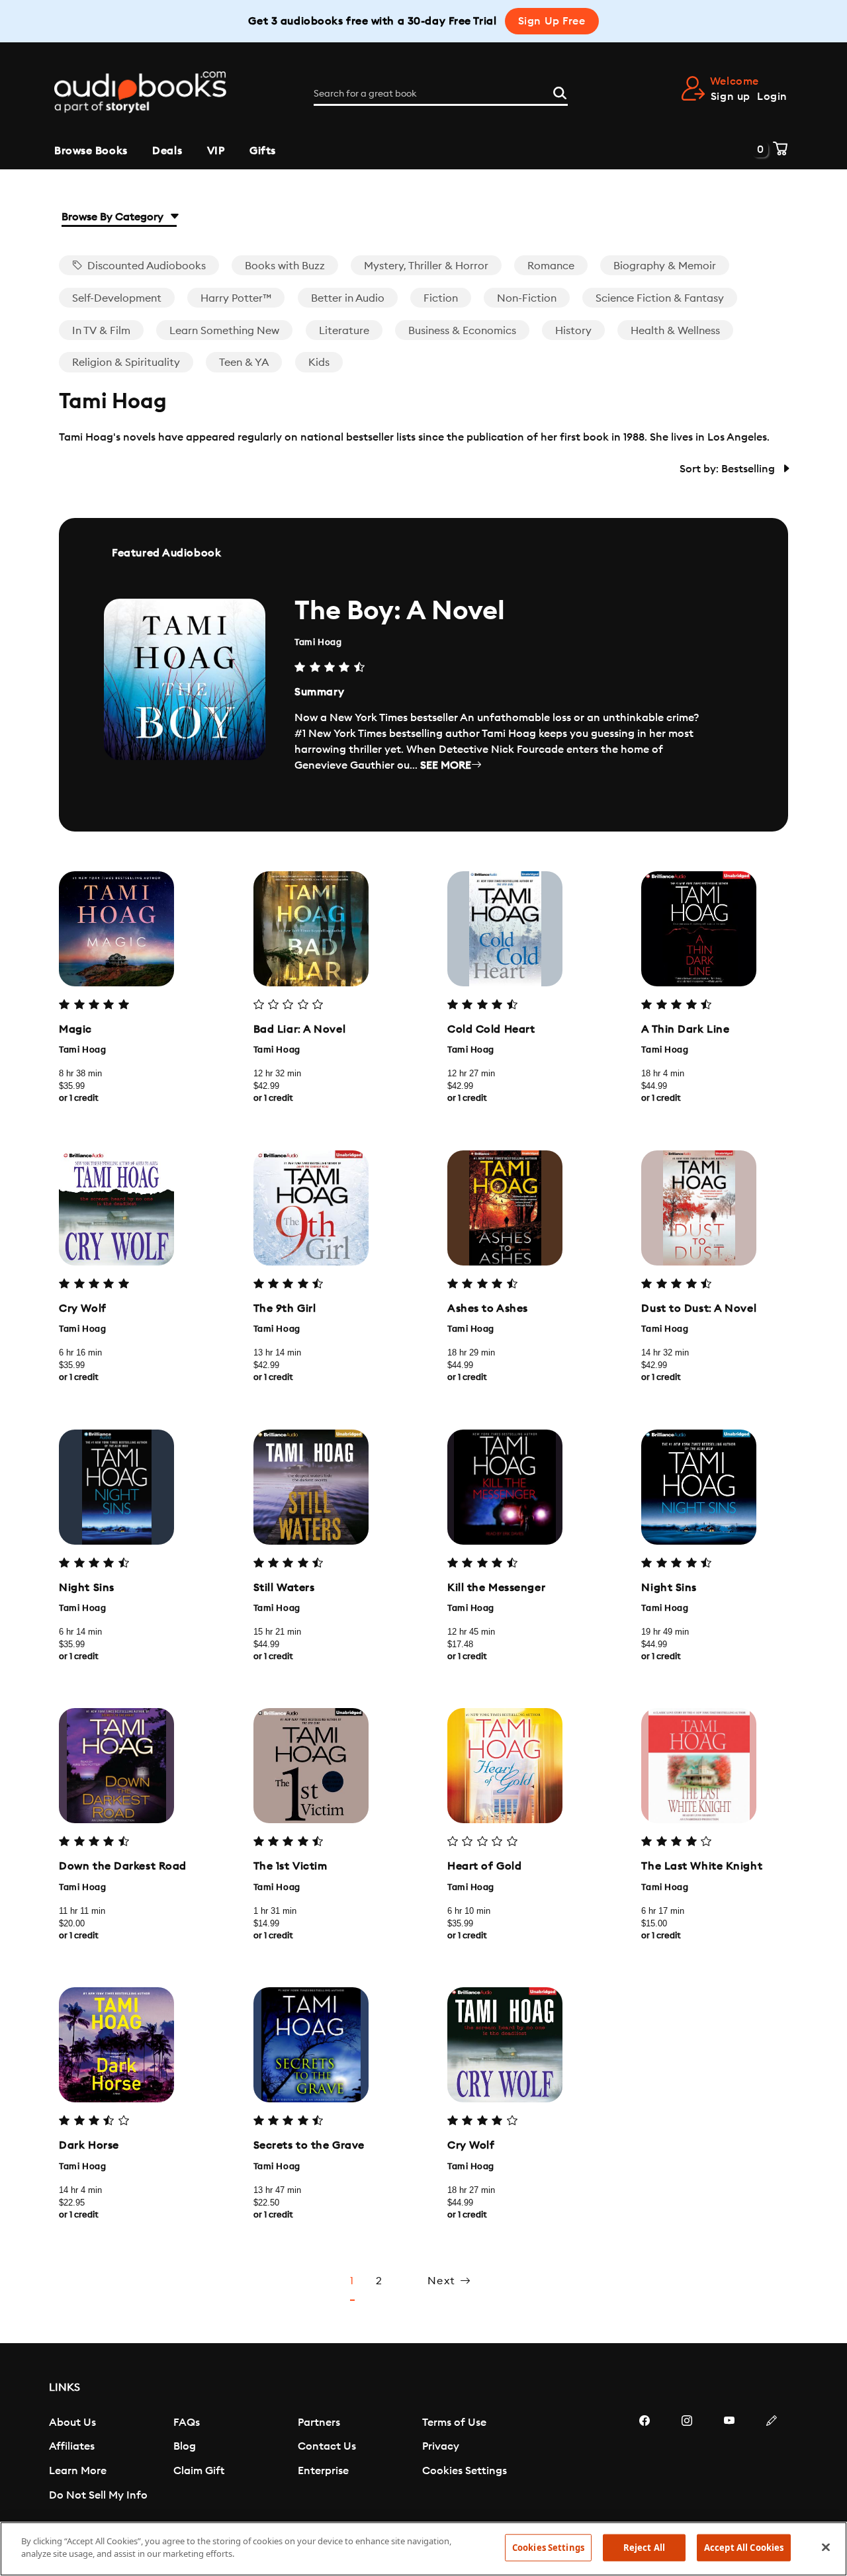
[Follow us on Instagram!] (687, 2460)
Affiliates (72, 2446)
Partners (319, 2423)
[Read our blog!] (772, 2460)
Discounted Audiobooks (145, 266)
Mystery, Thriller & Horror (426, 266)
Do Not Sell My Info (98, 2495)
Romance (551, 266)
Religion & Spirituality (126, 363)
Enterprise (323, 2471)
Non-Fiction (527, 298)
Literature (344, 331)
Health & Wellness (675, 331)
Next (444, 2281)
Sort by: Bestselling (729, 469)
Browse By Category (114, 217)
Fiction (441, 298)
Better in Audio (348, 298)
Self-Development (117, 298)
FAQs (187, 2423)
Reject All (644, 2548)
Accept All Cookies (744, 2548)
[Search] (560, 91)
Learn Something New (224, 331)
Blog (185, 2446)
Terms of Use (454, 2423)
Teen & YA (244, 363)
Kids (319, 363)
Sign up (731, 97)
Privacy (441, 2446)
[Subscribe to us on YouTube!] (729, 2460)
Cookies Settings (465, 2471)
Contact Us (327, 2446)
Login (772, 97)
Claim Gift (199, 2471)
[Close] (826, 2547)
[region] (423, 2549)
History (573, 331)
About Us (72, 2423)
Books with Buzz (285, 266)
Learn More (78, 2471)
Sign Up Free (552, 21)
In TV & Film (101, 331)
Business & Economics (462, 331)
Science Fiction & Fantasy (660, 298)
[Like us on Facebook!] (645, 2460)
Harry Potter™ (236, 298)
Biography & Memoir (665, 266)
